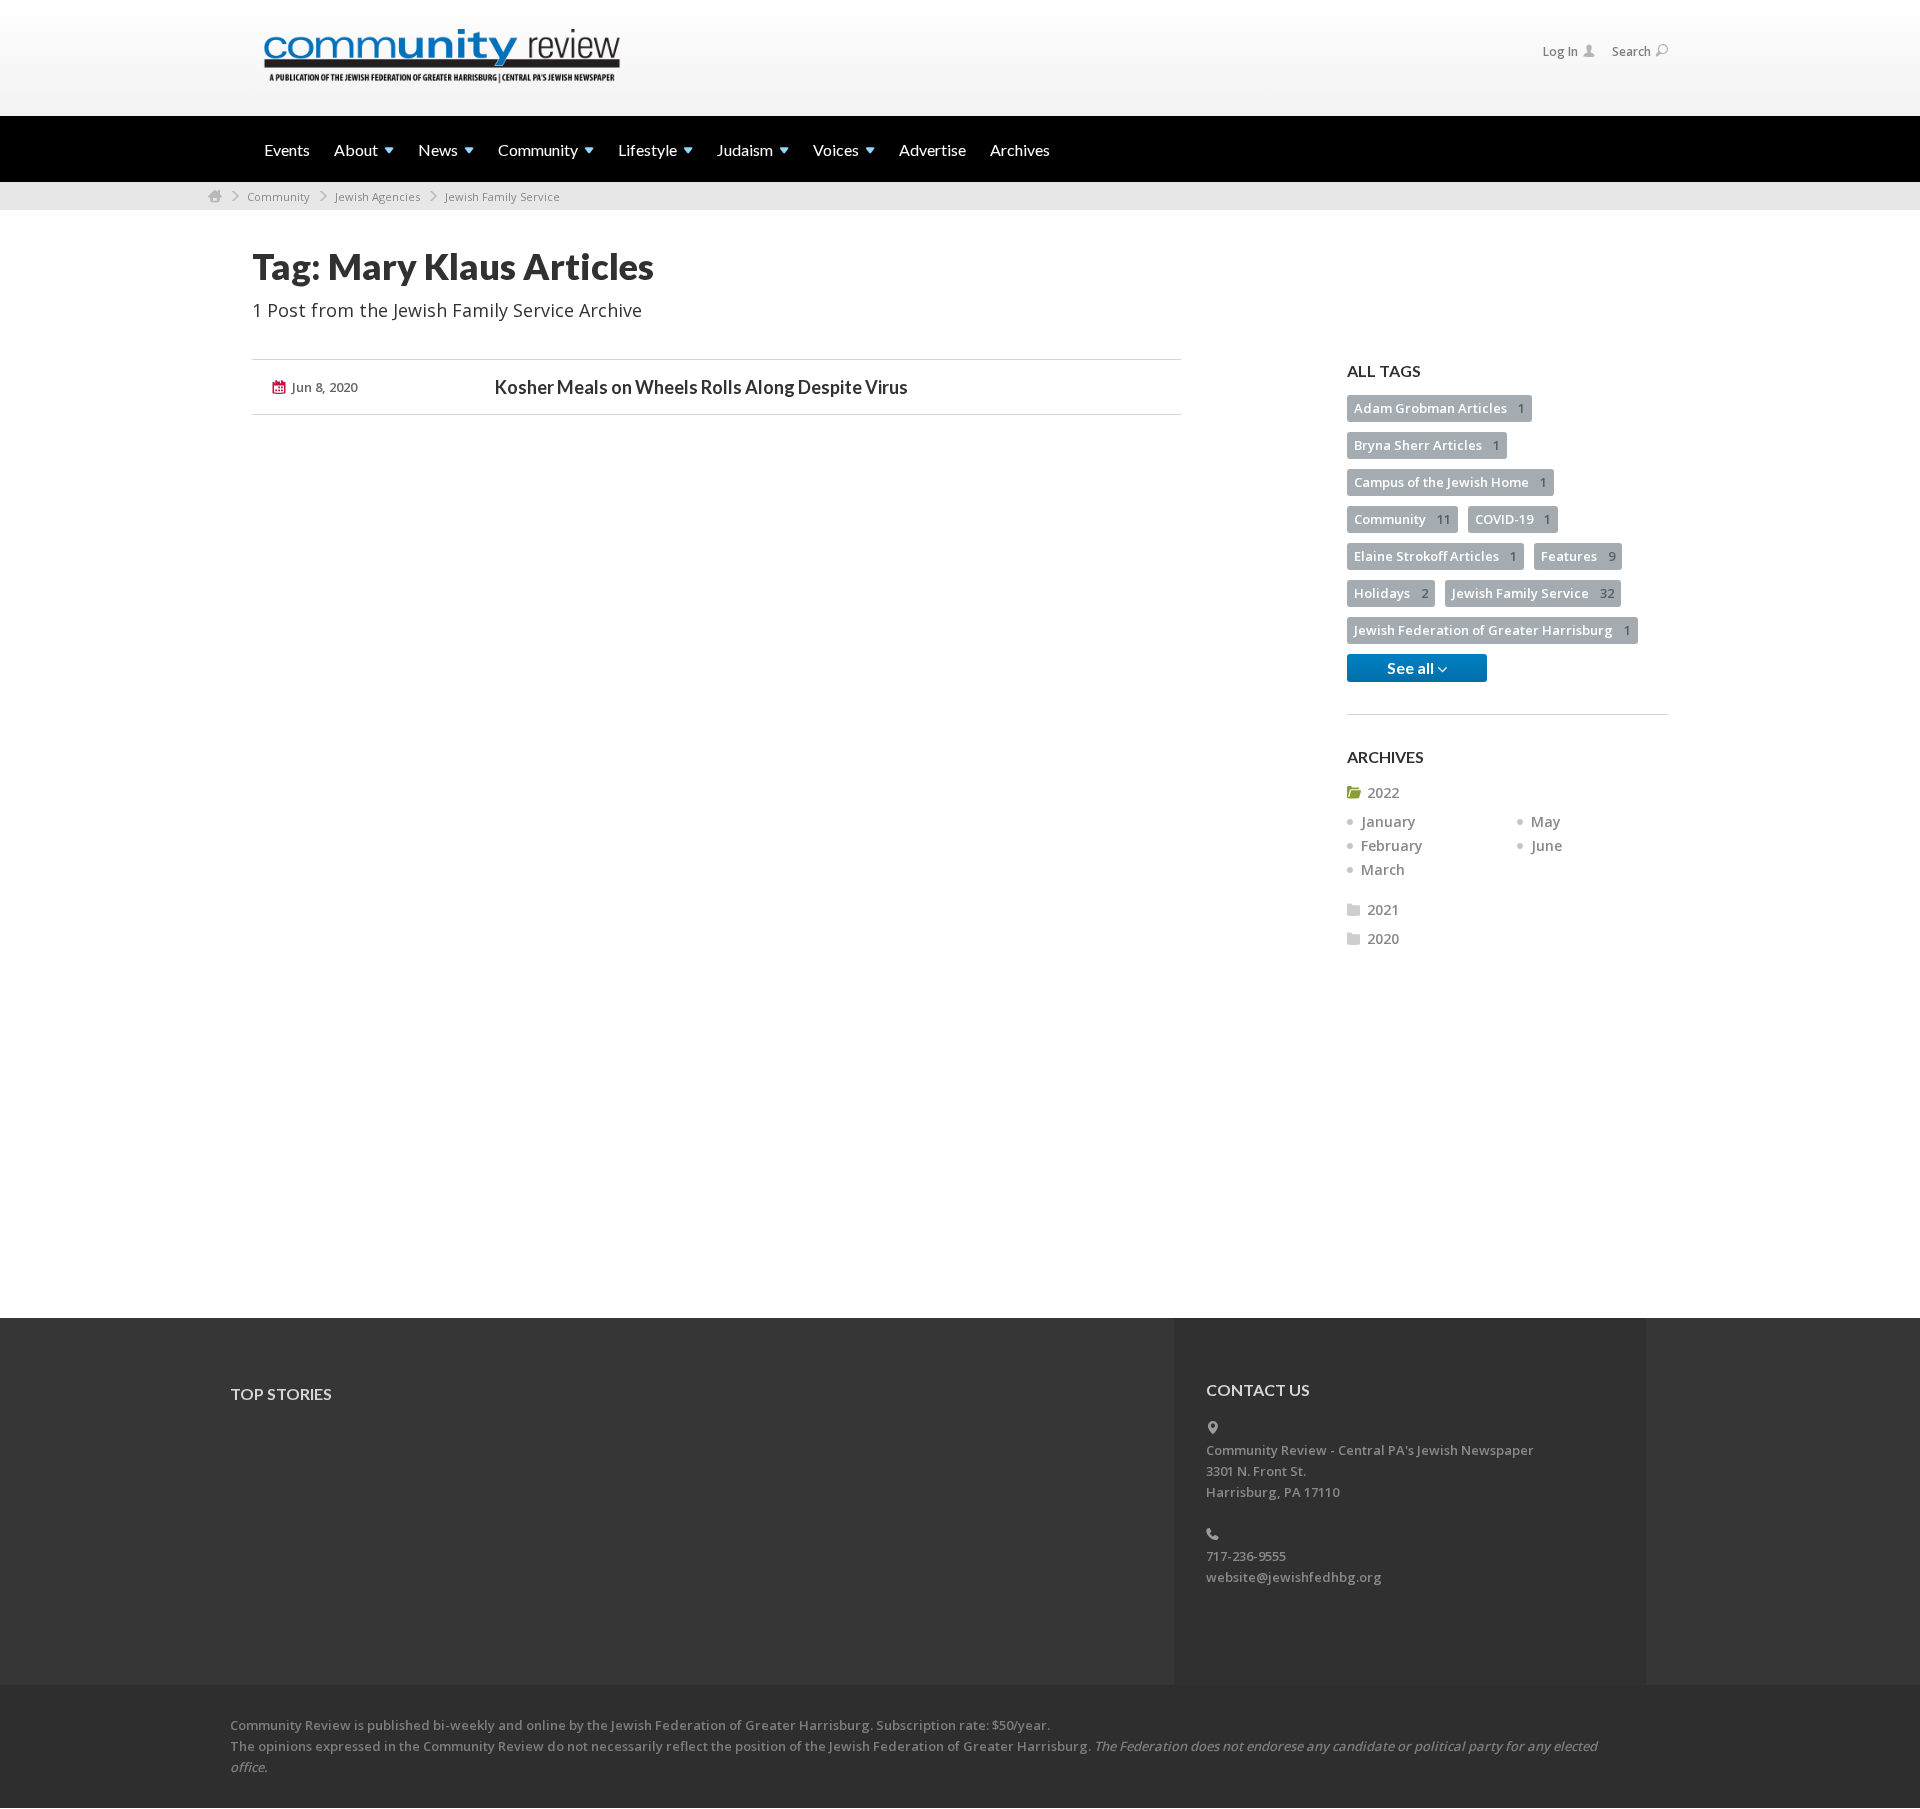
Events (287, 149)
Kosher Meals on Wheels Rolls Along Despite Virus (701, 387)
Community (278, 196)
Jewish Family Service (502, 196)
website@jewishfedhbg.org (1294, 1577)
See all (1412, 667)
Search (1631, 51)
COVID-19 (1513, 519)
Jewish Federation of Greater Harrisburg (1492, 630)
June (1546, 845)
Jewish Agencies (377, 196)
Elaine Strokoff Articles (1435, 556)
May (1546, 821)
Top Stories (281, 1393)
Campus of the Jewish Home (1450, 482)
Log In (1560, 51)
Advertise (932, 149)
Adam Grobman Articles (1439, 408)
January (1388, 821)
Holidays (1391, 593)
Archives (1020, 149)
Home (215, 196)
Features (1578, 556)
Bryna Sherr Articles (1427, 445)
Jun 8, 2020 (324, 387)
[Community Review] (442, 57)
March (1383, 869)
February (1392, 845)
